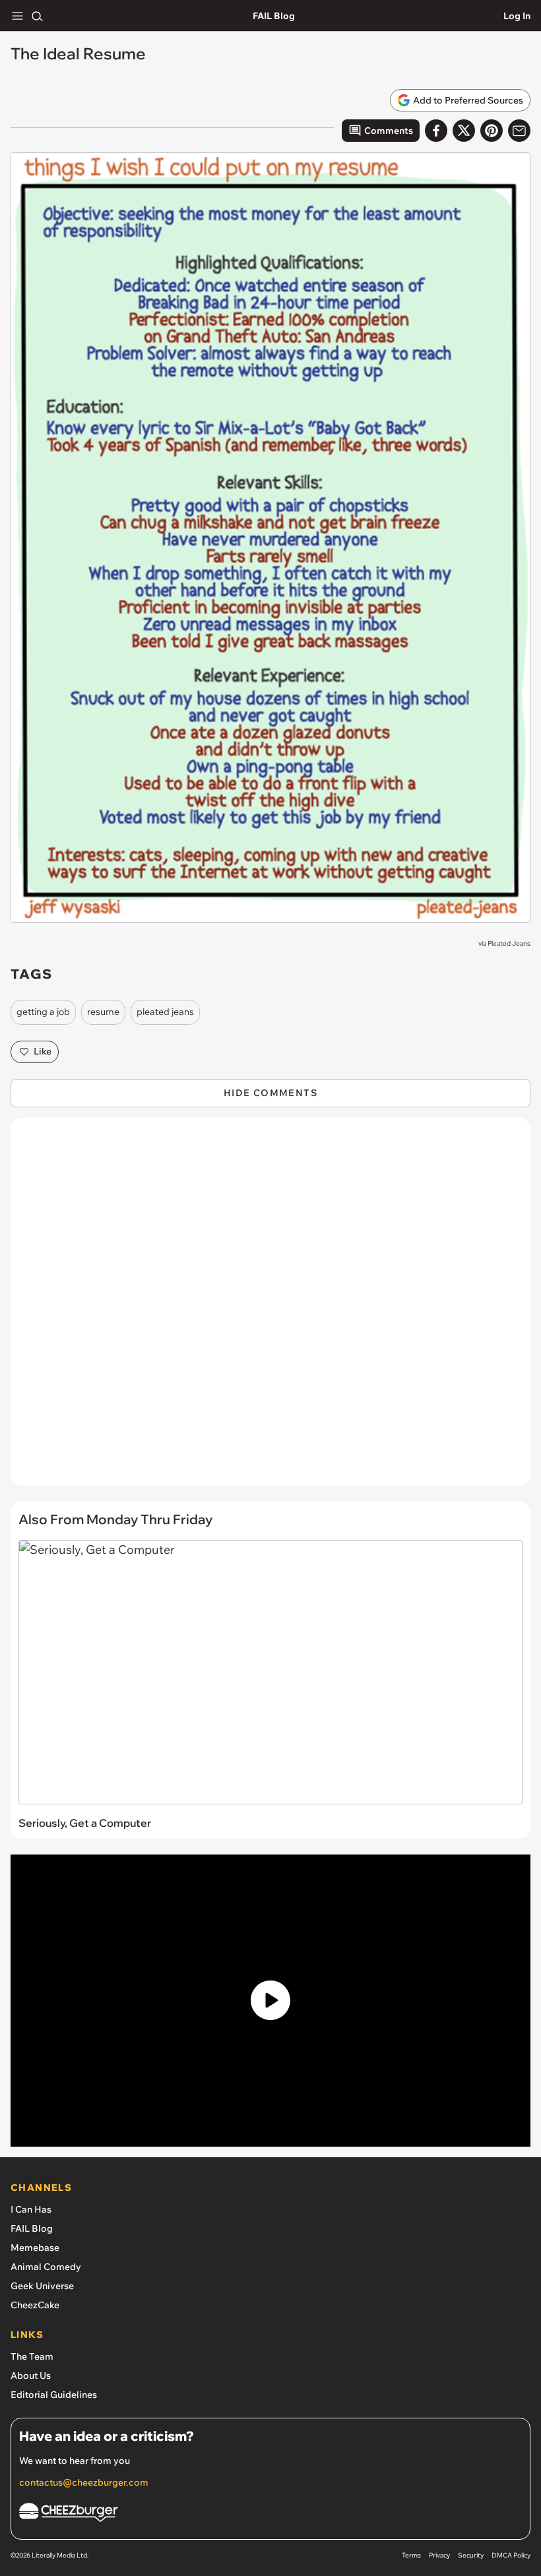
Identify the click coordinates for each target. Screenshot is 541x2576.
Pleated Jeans (509, 943)
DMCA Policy (511, 2555)
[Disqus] (270, 1308)
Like (43, 1051)
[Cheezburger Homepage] (270, 2514)
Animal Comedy (46, 2267)
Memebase (35, 2248)
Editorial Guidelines (54, 2395)
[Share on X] (464, 131)
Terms (411, 2555)
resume (103, 1012)
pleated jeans (165, 1012)
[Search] (37, 16)
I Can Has (31, 2209)
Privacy (439, 2555)
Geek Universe (42, 2286)
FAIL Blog (274, 16)
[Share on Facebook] (436, 131)
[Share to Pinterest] (492, 131)
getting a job (43, 1012)
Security (471, 2555)
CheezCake (35, 2305)
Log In (517, 16)
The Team (32, 2356)
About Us (31, 2376)
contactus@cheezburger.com (84, 2482)
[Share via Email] (519, 131)
